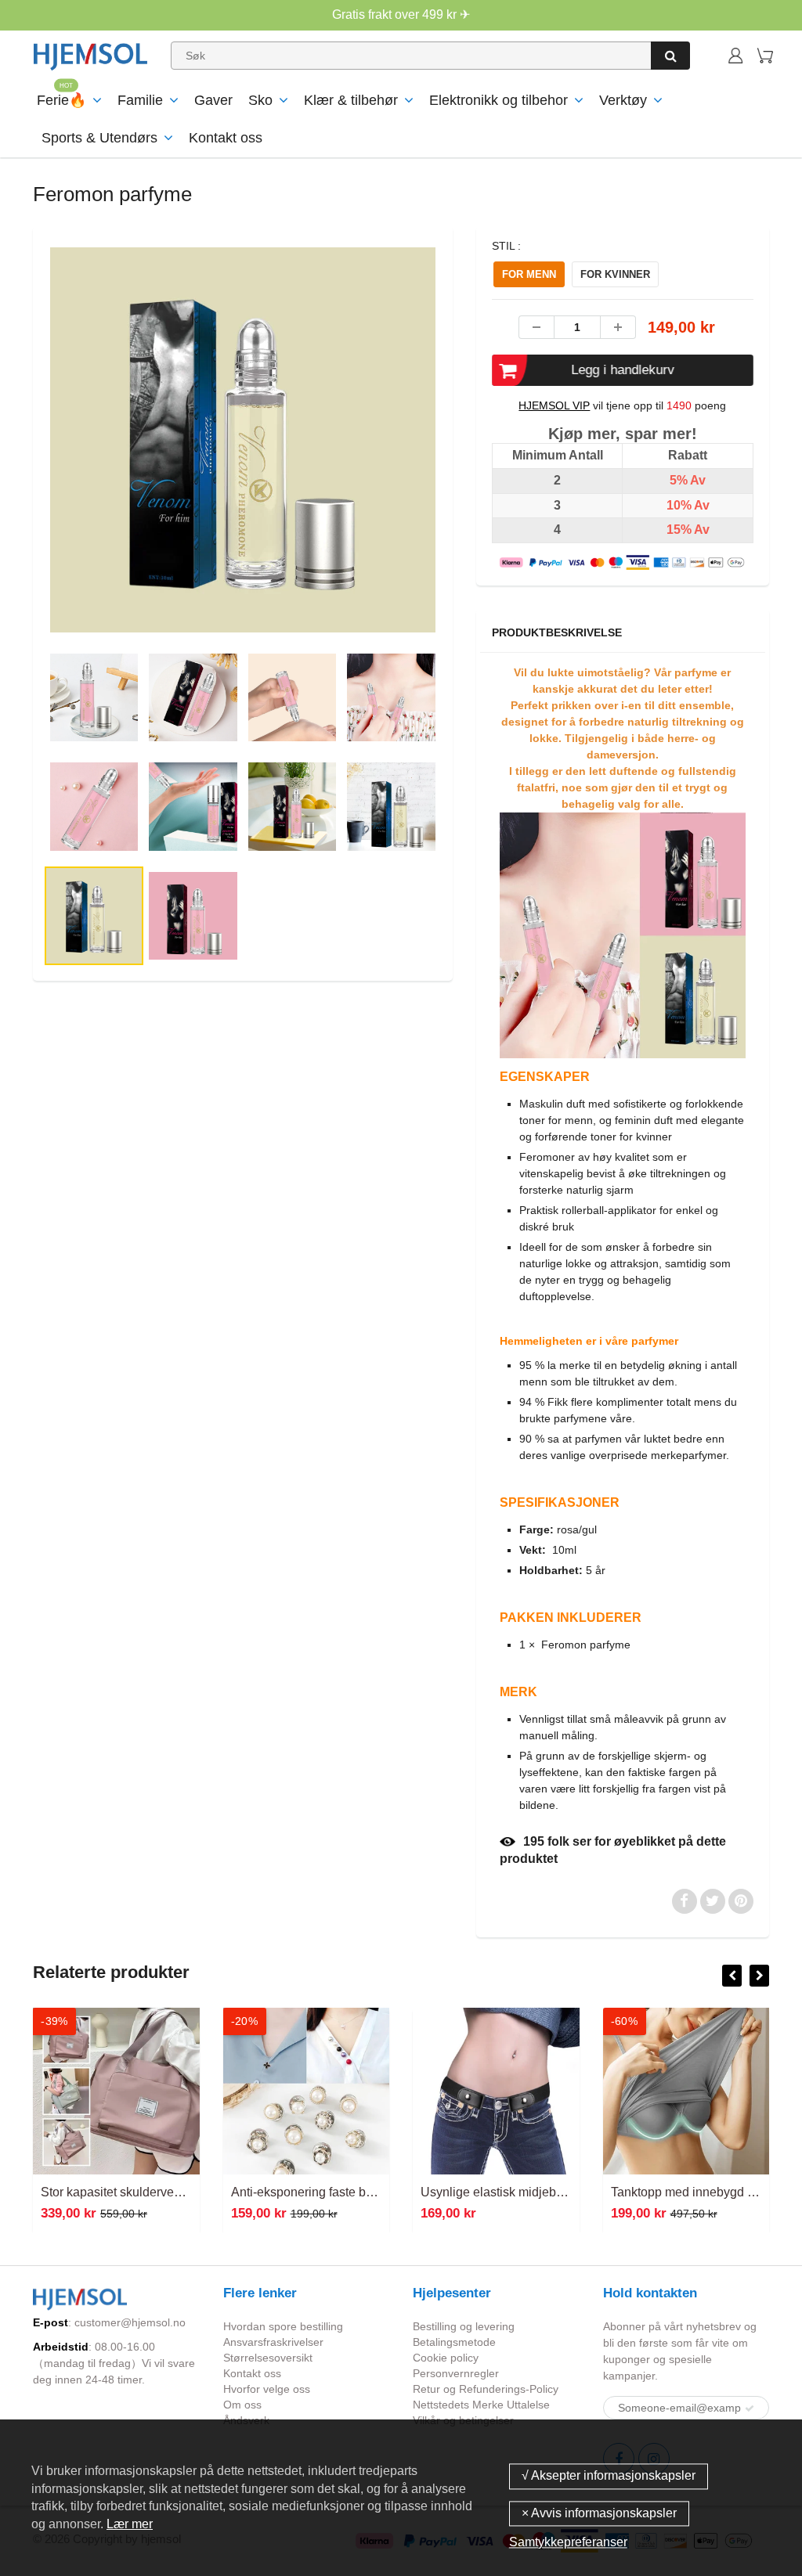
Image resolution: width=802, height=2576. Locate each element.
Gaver (213, 100)
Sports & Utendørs (99, 138)
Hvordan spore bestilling (283, 2326)
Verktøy (623, 100)
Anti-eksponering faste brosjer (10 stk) (336, 2192)
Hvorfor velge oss (267, 2389)
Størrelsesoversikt (268, 2358)
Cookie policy (446, 2358)
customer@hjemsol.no (130, 2322)
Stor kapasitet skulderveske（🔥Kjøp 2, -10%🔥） (181, 2192)
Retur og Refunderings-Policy (486, 2389)
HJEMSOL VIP (554, 405)
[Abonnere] (750, 2408)
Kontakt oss (226, 138)
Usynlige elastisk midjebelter (500, 2192)
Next (502, 494)
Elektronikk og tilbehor (499, 100)
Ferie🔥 (61, 100)
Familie (140, 100)
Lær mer (130, 2524)
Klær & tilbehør (351, 100)
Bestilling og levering (464, 2326)
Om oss (242, 2405)
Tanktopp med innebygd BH (688, 2192)
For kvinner (615, 274)
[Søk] (670, 56)
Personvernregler (456, 2373)
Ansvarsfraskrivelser (273, 2342)
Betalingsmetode (454, 2342)
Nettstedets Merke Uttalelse (481, 2405)
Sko (260, 100)
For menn (529, 274)
